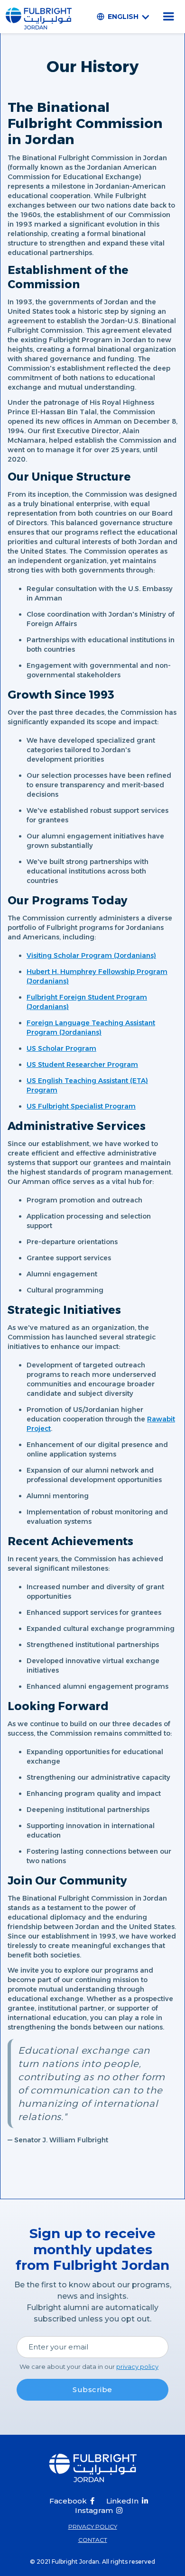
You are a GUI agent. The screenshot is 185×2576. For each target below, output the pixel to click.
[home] (39, 17)
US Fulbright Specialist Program (81, 1106)
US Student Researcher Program (82, 1065)
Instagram (94, 2510)
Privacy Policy (93, 2526)
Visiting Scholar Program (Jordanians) (91, 956)
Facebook (68, 2501)
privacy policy (137, 2367)
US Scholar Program (61, 1048)
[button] (125, 17)
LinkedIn (122, 2501)
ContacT (93, 2540)
